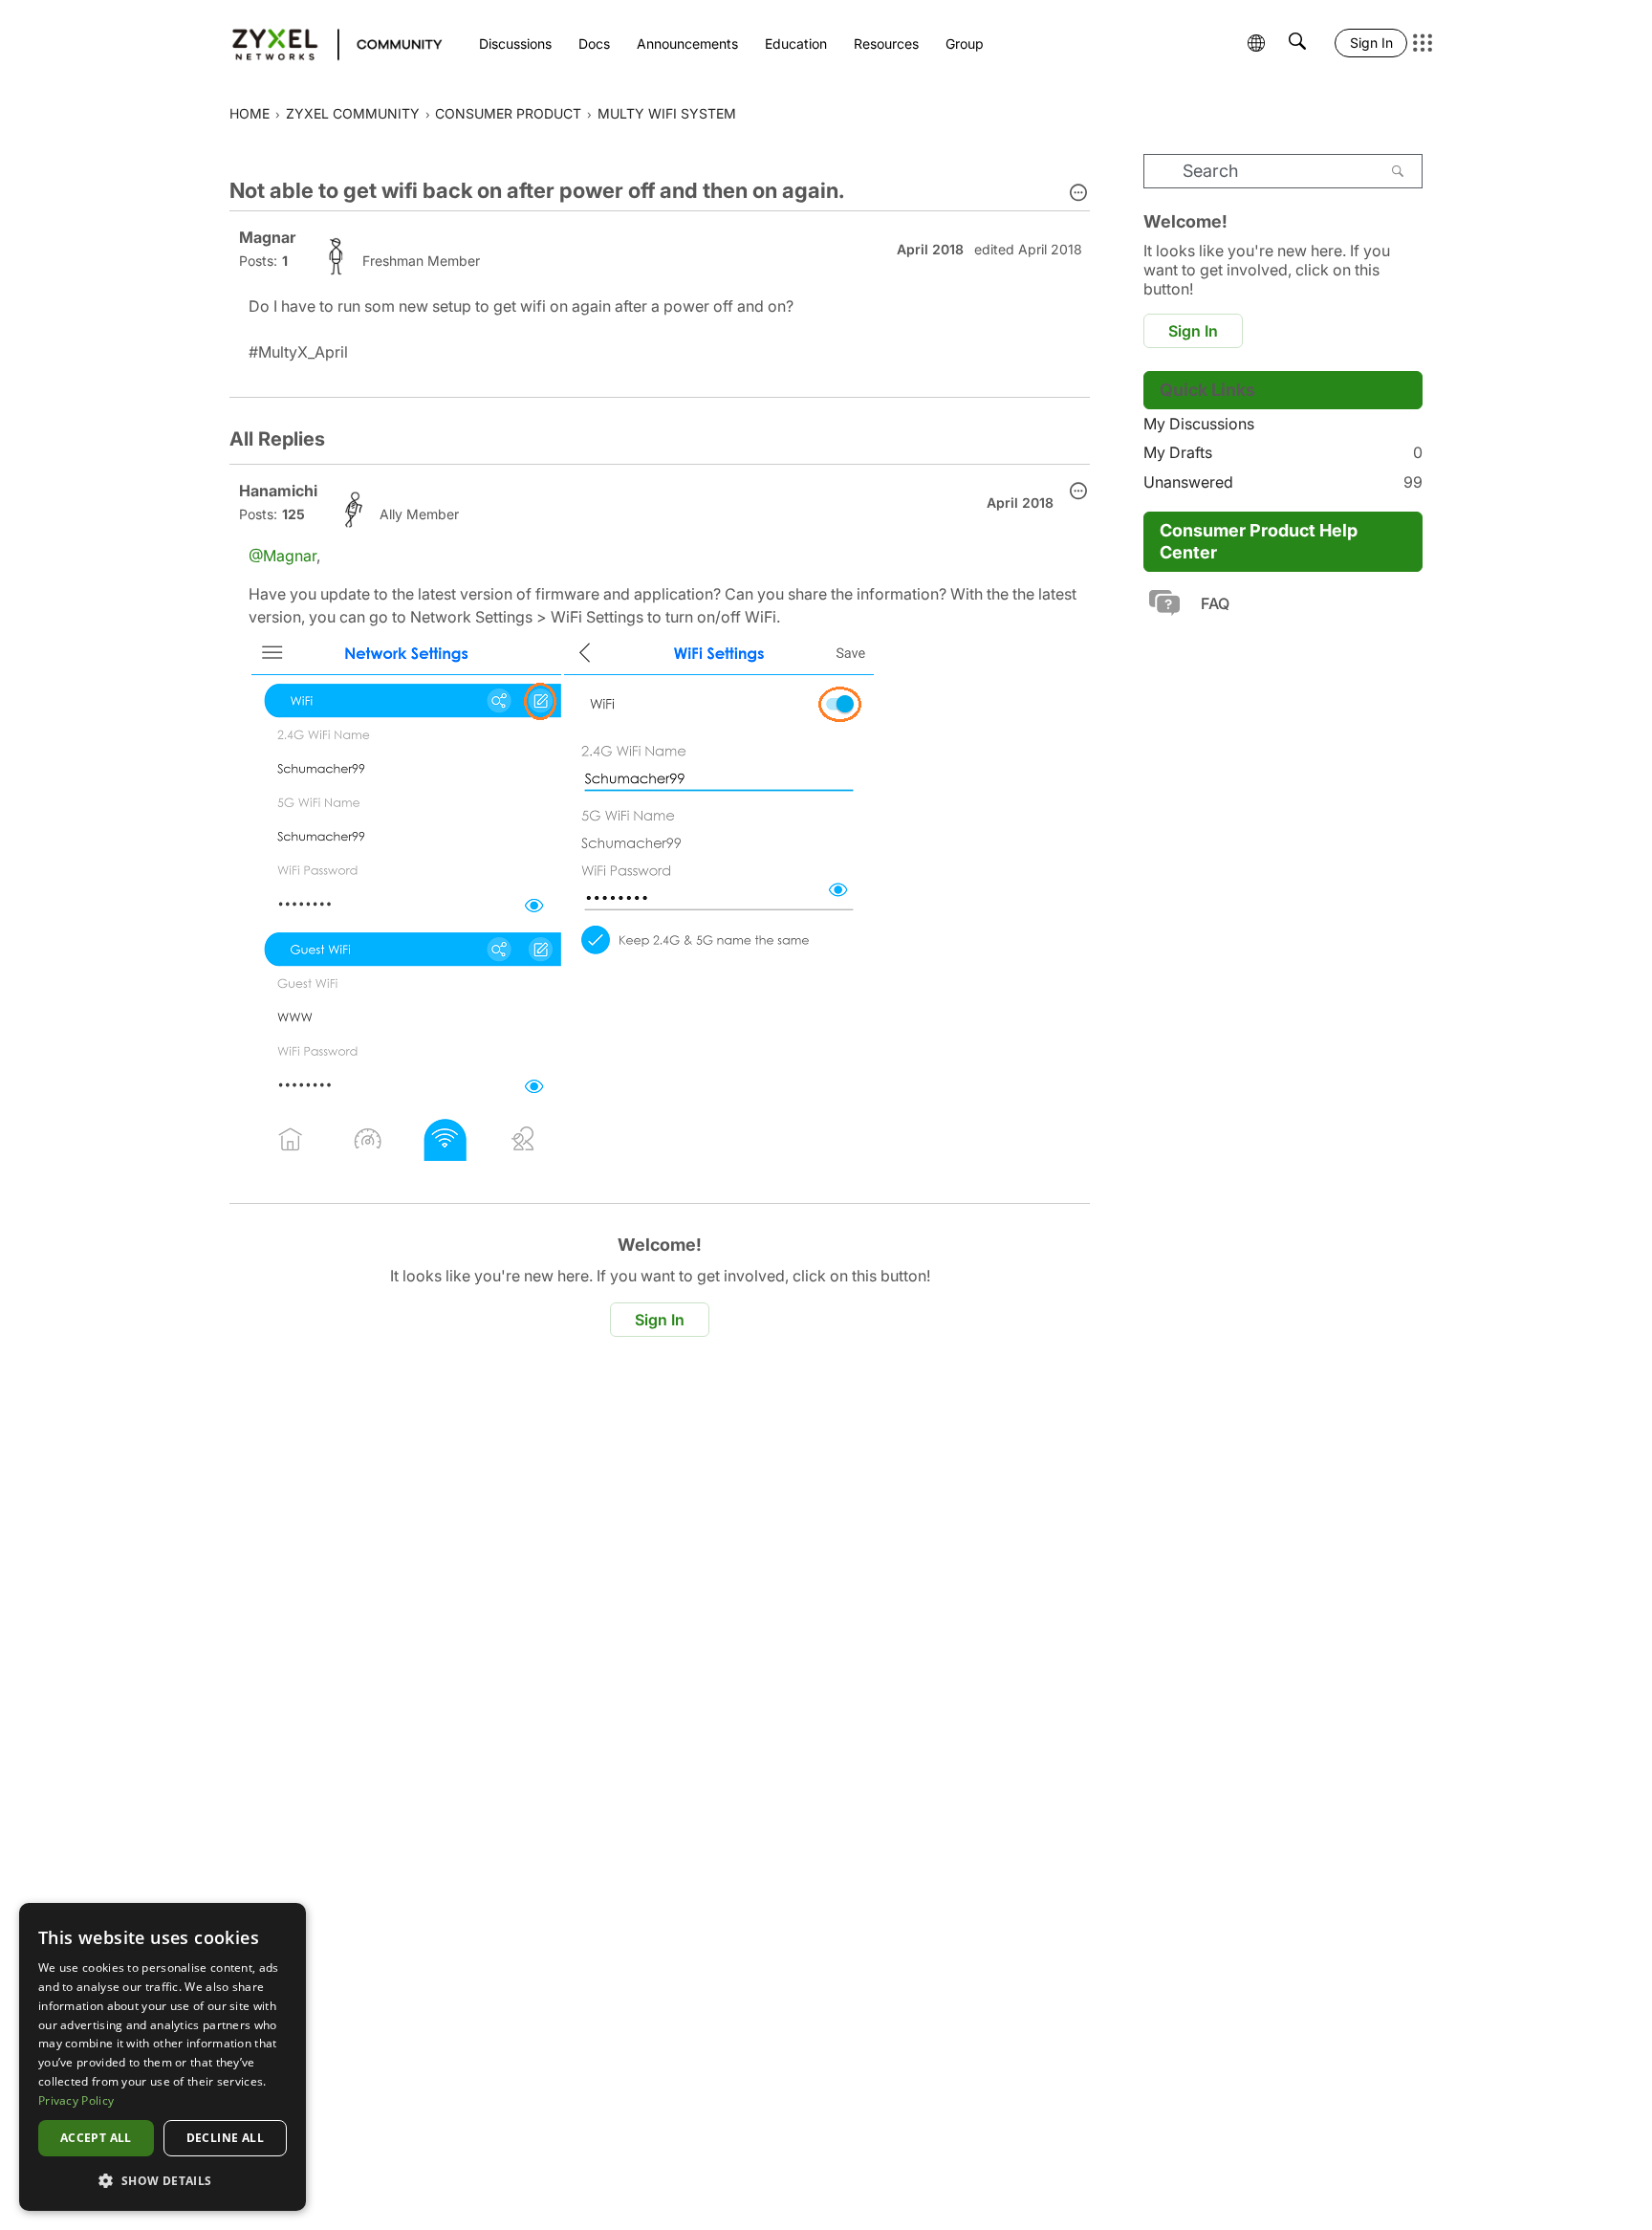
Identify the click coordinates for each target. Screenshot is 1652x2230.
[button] (1078, 194)
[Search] (1398, 171)
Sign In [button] (660, 1320)
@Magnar (283, 556)
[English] (328, 43)
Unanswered (1283, 482)
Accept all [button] (96, 2138)
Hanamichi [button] (278, 491)
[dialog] (163, 2057)
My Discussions (1199, 424)
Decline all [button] (225, 2138)
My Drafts (1283, 452)
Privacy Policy (76, 2100)
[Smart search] (1297, 43)
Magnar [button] (267, 237)
